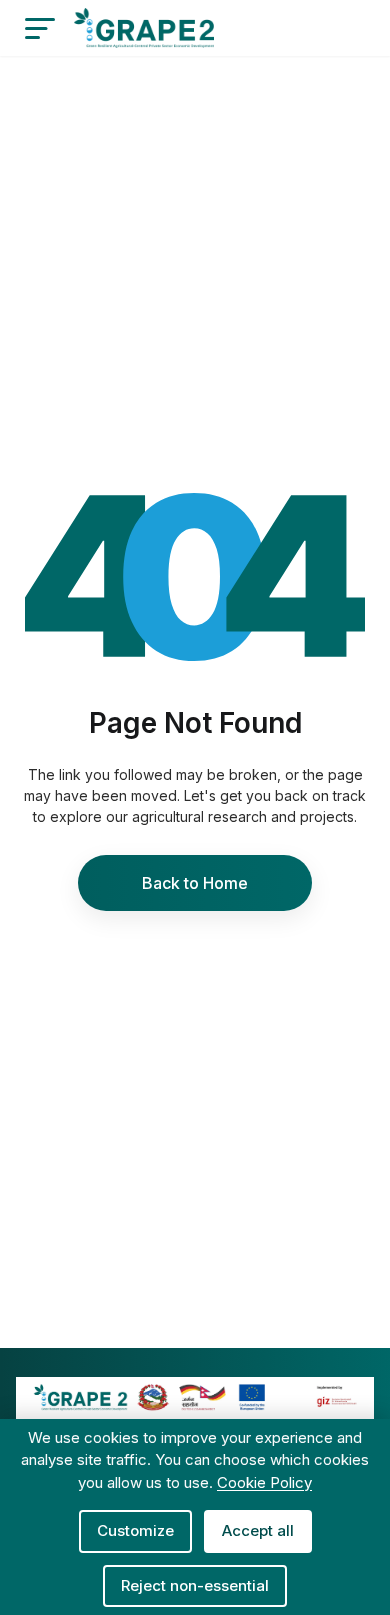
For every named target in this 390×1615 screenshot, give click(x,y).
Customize (135, 1530)
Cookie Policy (264, 1482)
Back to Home (195, 883)
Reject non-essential (195, 1585)
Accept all (258, 1530)
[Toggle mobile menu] (40, 28)
